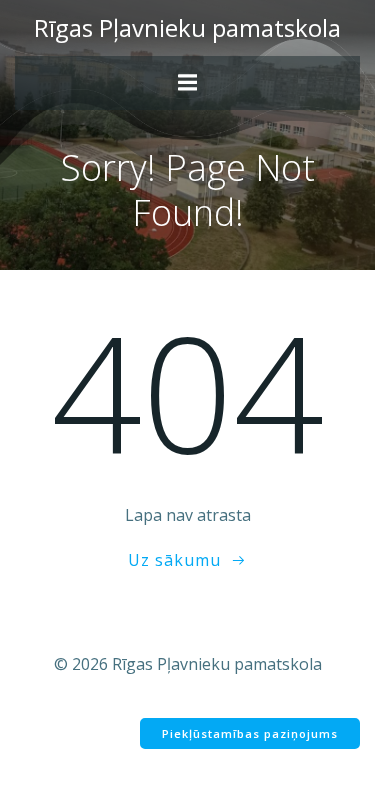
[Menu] (188, 83)
